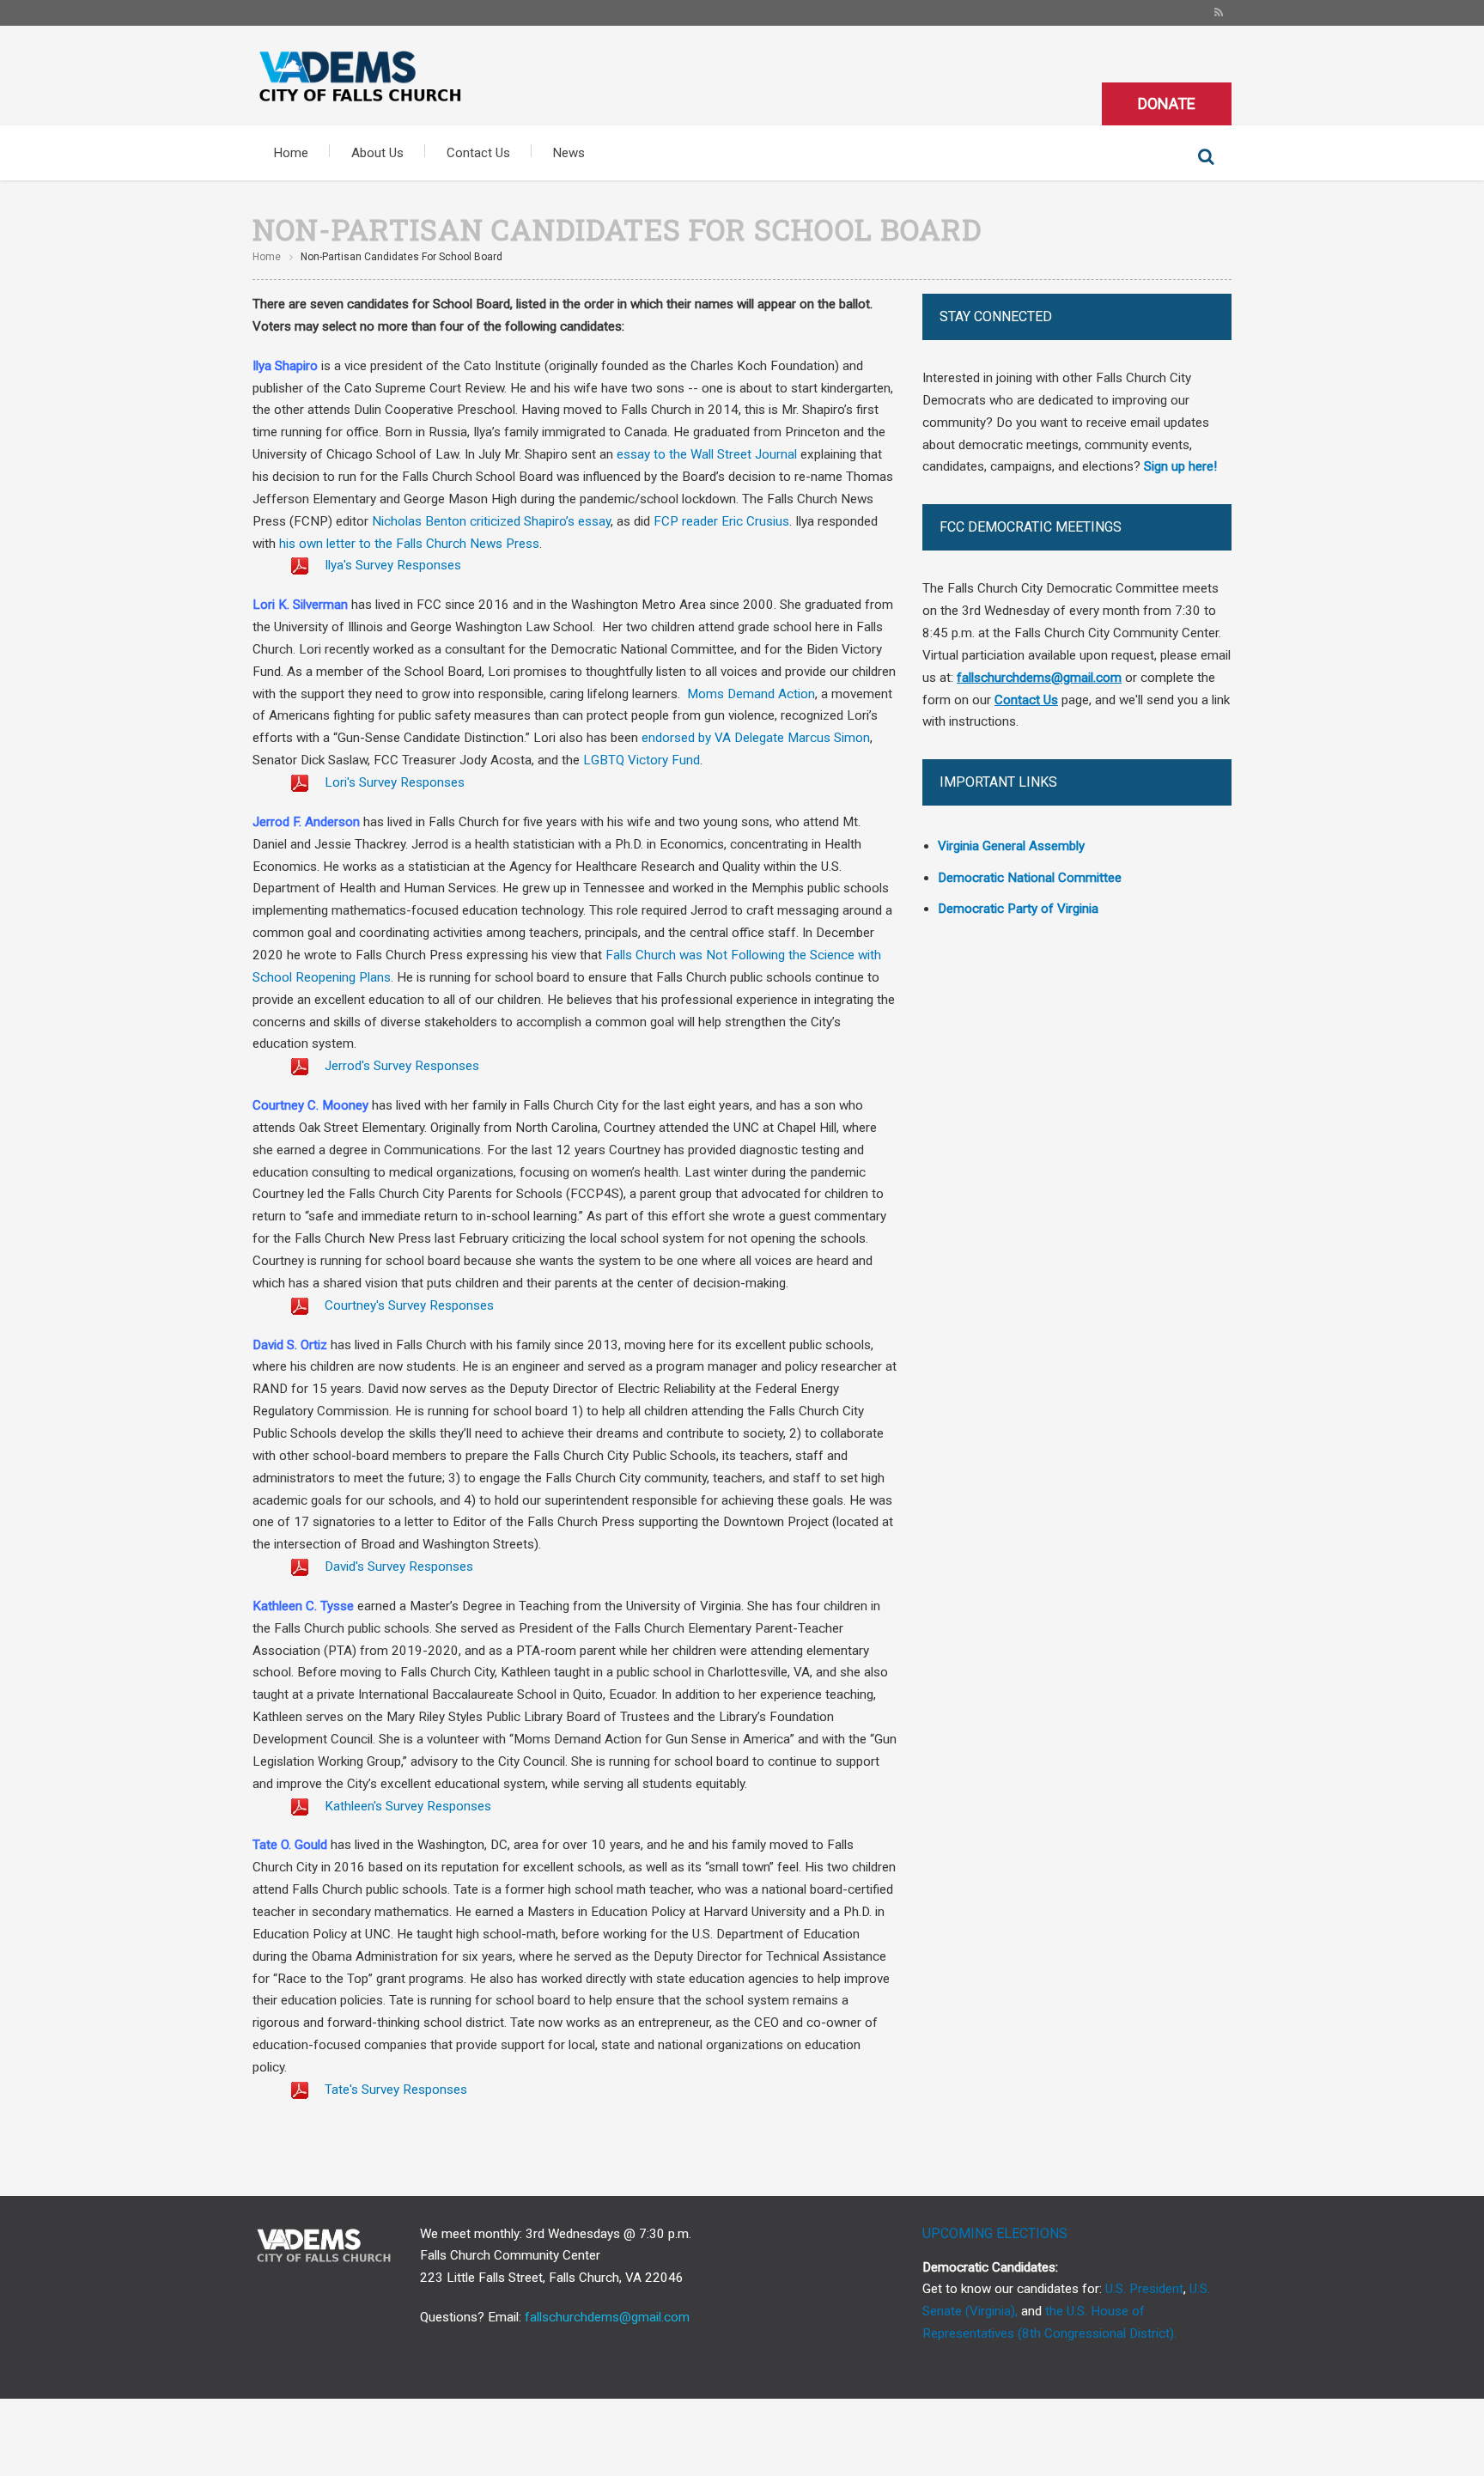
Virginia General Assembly (1011, 846)
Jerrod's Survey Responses (400, 1066)
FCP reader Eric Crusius (721, 521)
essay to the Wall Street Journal (707, 454)
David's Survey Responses (397, 1567)
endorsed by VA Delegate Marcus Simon (756, 738)
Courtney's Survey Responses (407, 1305)
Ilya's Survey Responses (391, 565)
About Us (377, 153)
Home (291, 153)
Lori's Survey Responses (393, 782)
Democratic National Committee (1030, 878)
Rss (1219, 13)
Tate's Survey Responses (394, 2090)
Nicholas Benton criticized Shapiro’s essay (491, 521)
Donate (1167, 103)
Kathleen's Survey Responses (406, 1806)
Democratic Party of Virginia (1018, 909)
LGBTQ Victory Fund (642, 760)
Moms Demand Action (751, 694)
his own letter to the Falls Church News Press (409, 544)
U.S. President (1144, 2289)
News (569, 153)
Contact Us (478, 153)
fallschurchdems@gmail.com (607, 2317)
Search (1206, 157)
